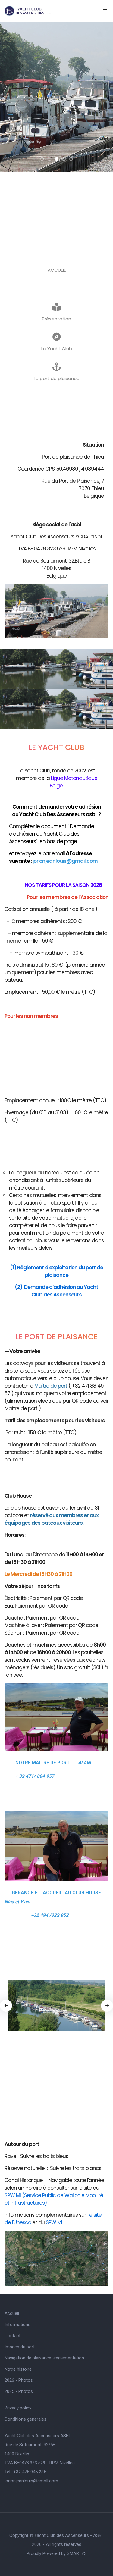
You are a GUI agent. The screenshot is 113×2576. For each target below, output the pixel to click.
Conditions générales (25, 2419)
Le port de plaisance (57, 378)
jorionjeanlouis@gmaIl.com (31, 2481)
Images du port (20, 2347)
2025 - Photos (19, 2391)
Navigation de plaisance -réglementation (44, 2358)
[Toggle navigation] (105, 11)
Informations (17, 2325)
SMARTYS (77, 2553)
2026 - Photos (19, 2380)
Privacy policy (18, 2408)
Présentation (56, 319)
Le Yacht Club (57, 349)
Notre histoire (18, 2369)
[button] (42, 159)
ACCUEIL (57, 270)
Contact (13, 2336)
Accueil (12, 2313)
